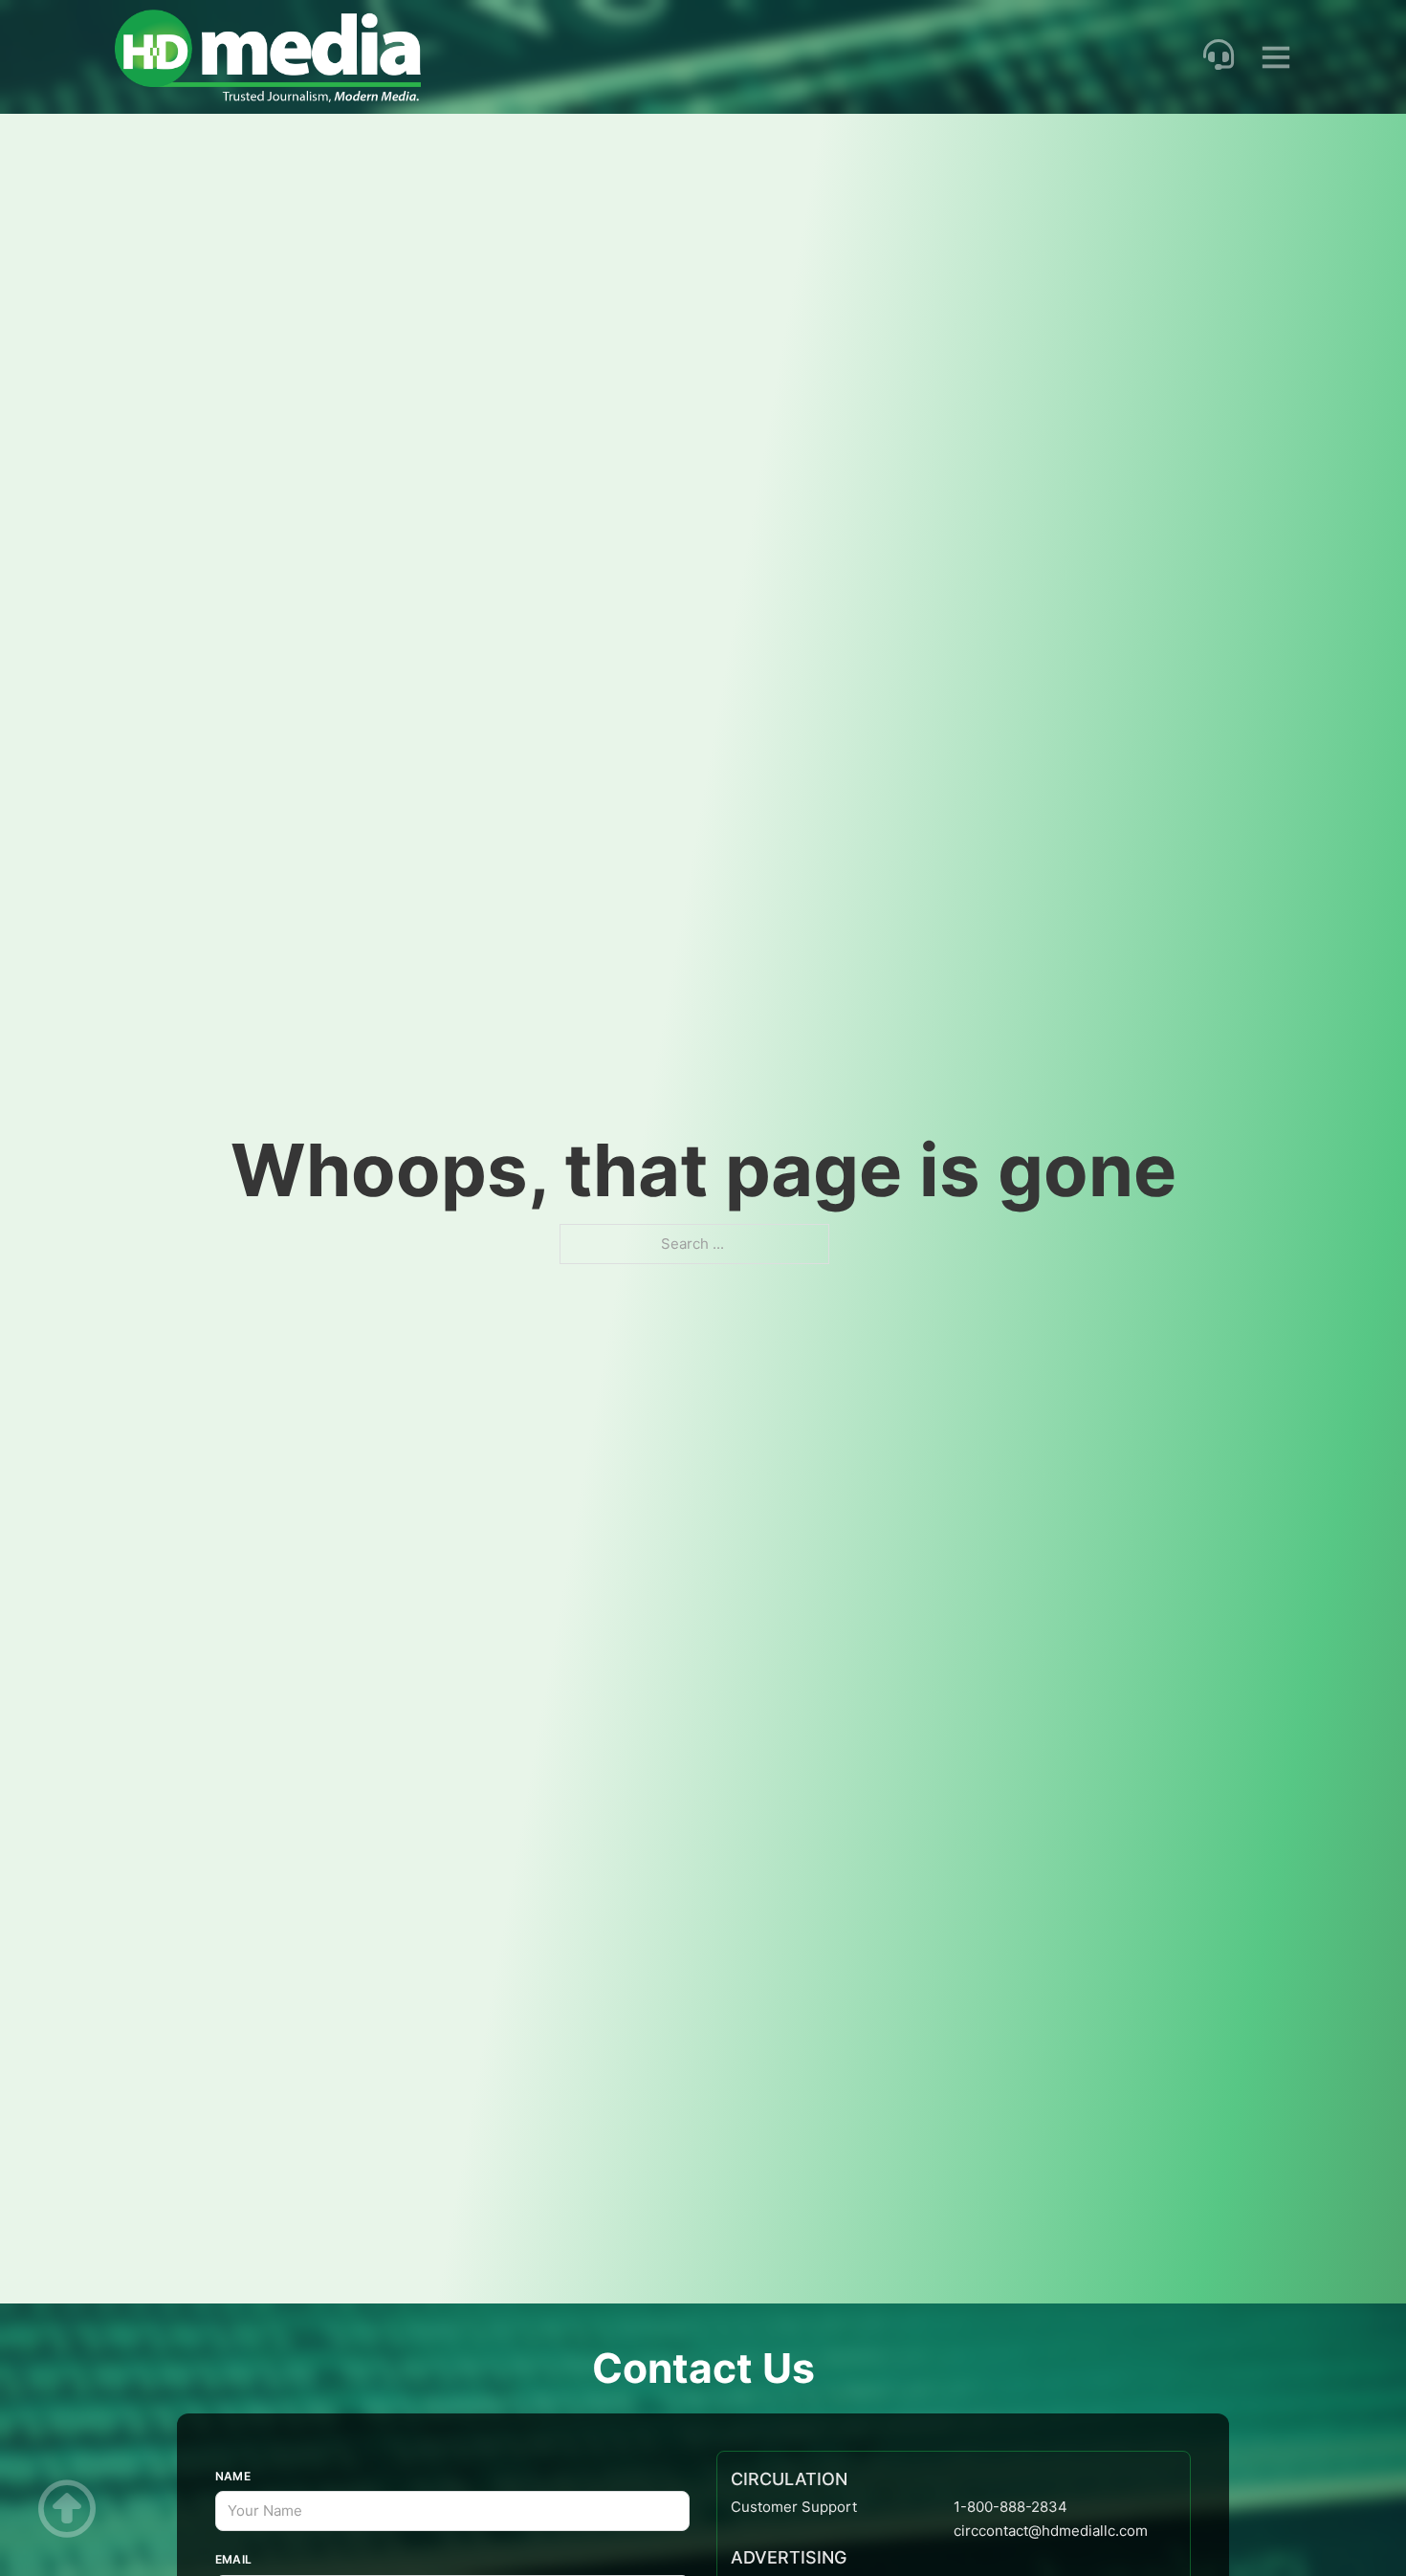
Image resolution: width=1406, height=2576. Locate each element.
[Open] (1276, 56)
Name (233, 2476)
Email (234, 2559)
